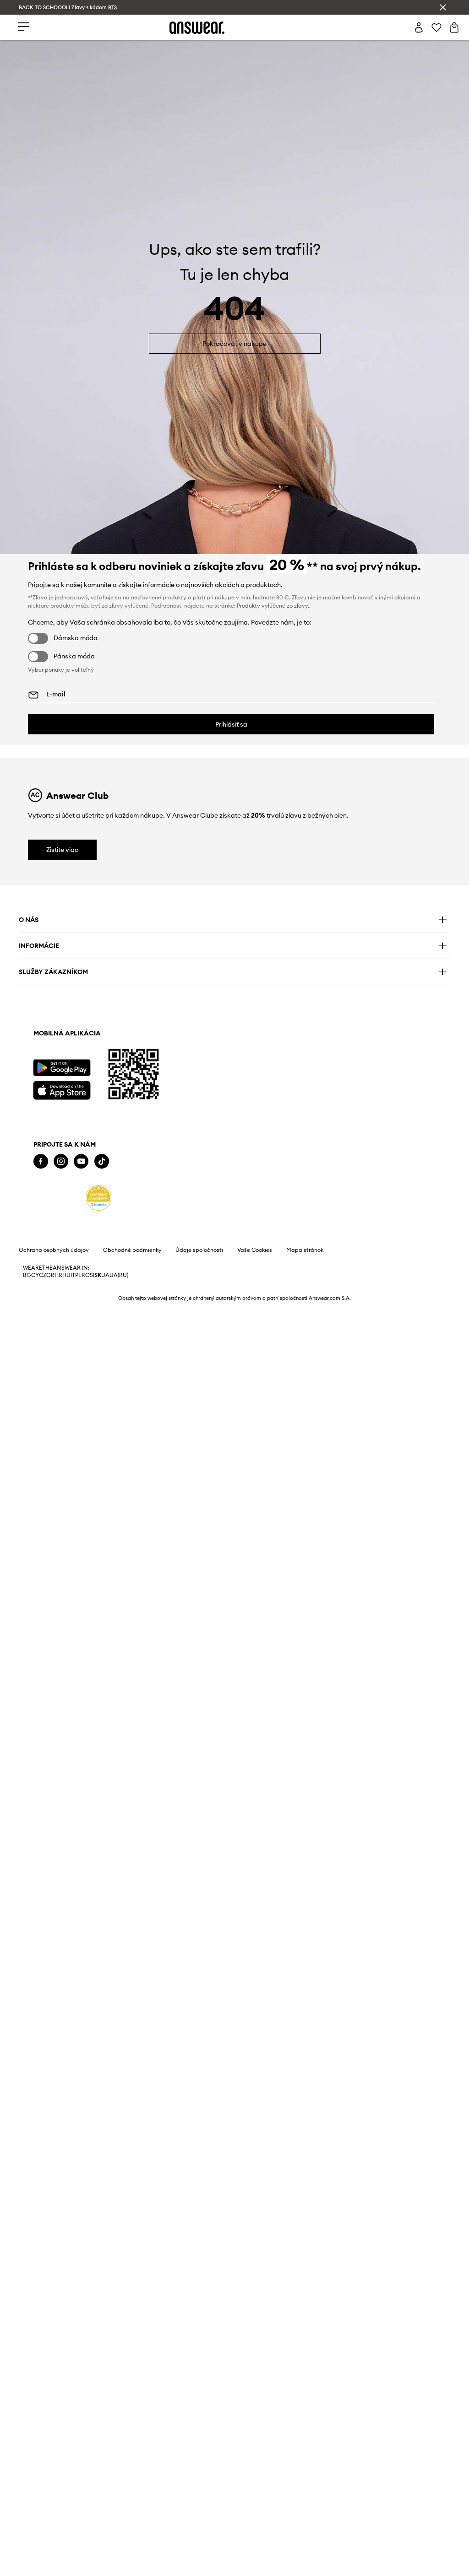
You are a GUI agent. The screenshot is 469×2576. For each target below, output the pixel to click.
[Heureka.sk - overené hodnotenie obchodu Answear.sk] (98, 1198)
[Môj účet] (419, 27)
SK (98, 1275)
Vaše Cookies (255, 1250)
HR (58, 1275)
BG (27, 1275)
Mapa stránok (305, 1250)
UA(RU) (119, 1275)
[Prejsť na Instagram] (61, 1161)
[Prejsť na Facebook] (41, 1161)
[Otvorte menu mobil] (23, 27)
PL (78, 1275)
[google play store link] (62, 1068)
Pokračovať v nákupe (234, 344)
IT (73, 1275)
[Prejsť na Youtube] (81, 1161)
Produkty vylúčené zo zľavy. (273, 606)
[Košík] (454, 27)
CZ (43, 1275)
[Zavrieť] (443, 7)
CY (35, 1275)
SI (92, 1275)
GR (50, 1275)
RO (86, 1275)
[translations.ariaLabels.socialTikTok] (102, 1161)
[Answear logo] (197, 28)
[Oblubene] (436, 27)
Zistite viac (62, 850)
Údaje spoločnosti (199, 1250)
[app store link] (62, 1089)
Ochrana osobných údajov (54, 1250)
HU (66, 1275)
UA (105, 1275)
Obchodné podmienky (132, 1250)
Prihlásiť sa (231, 724)
